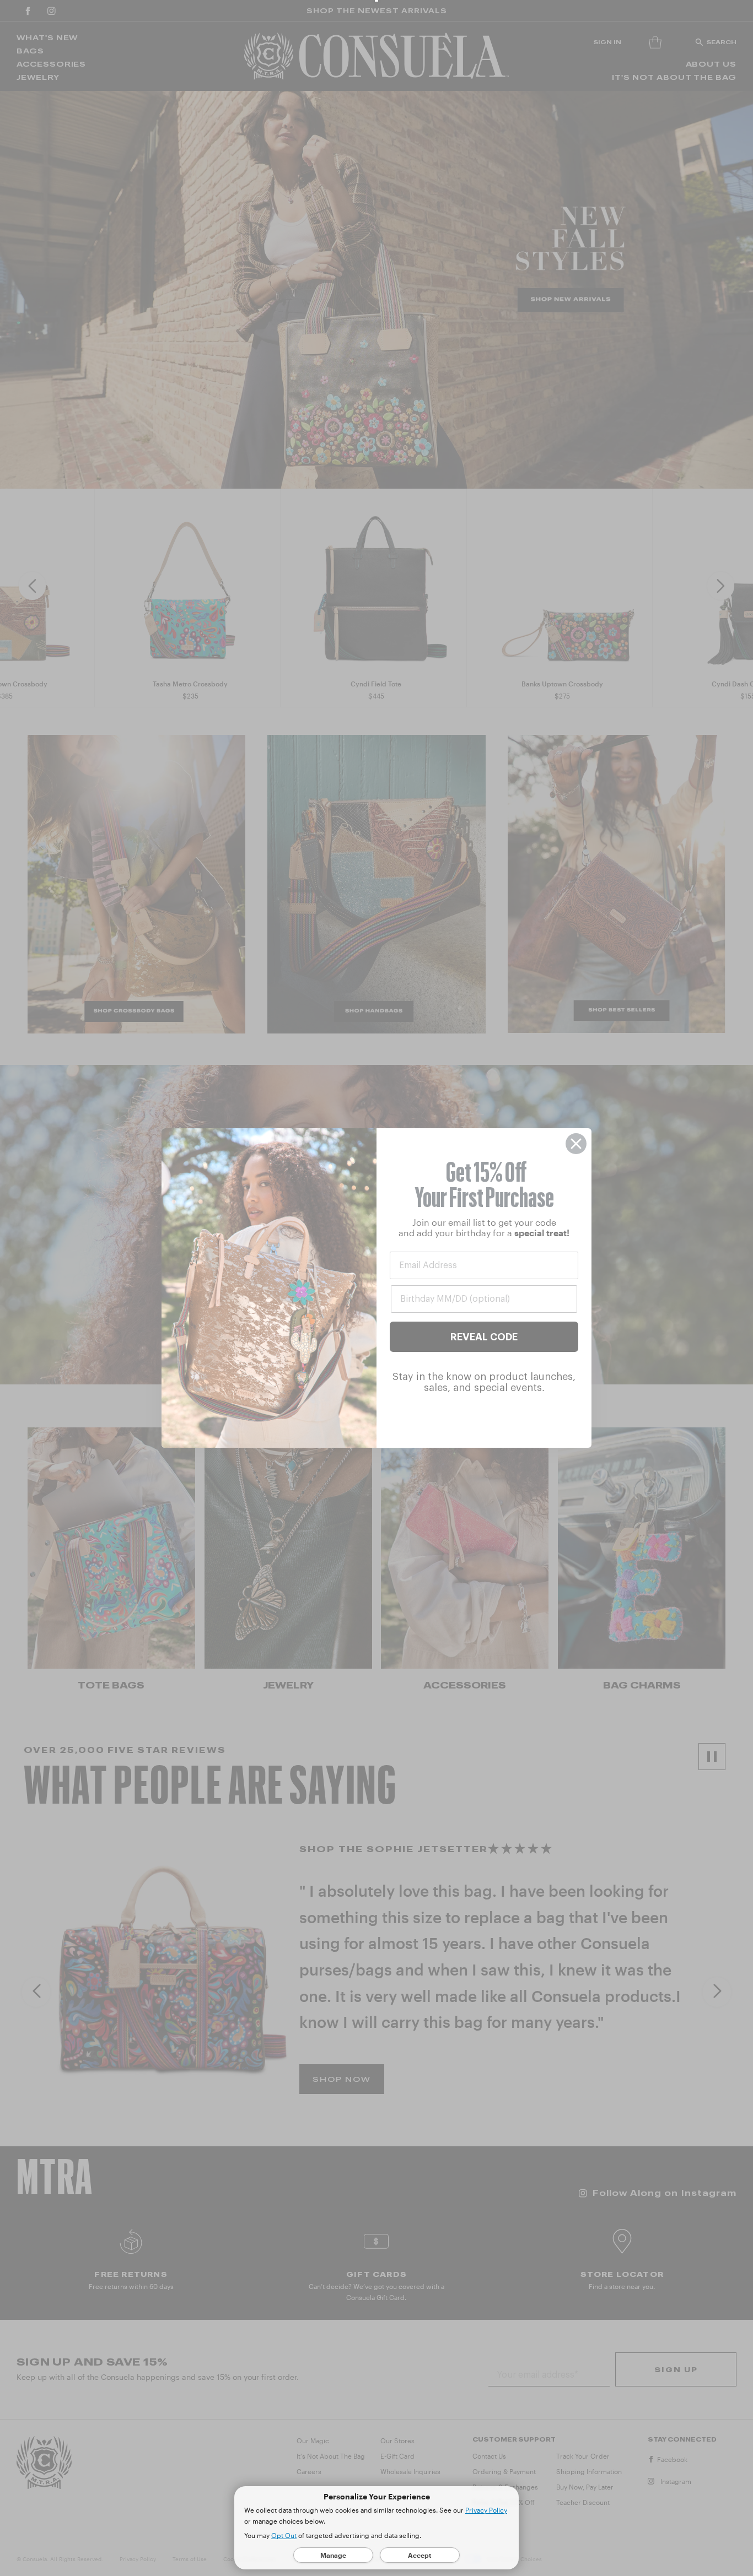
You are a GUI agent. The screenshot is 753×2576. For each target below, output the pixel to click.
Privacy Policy (486, 2510)
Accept (420, 2555)
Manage (333, 2555)
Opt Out (284, 2535)
